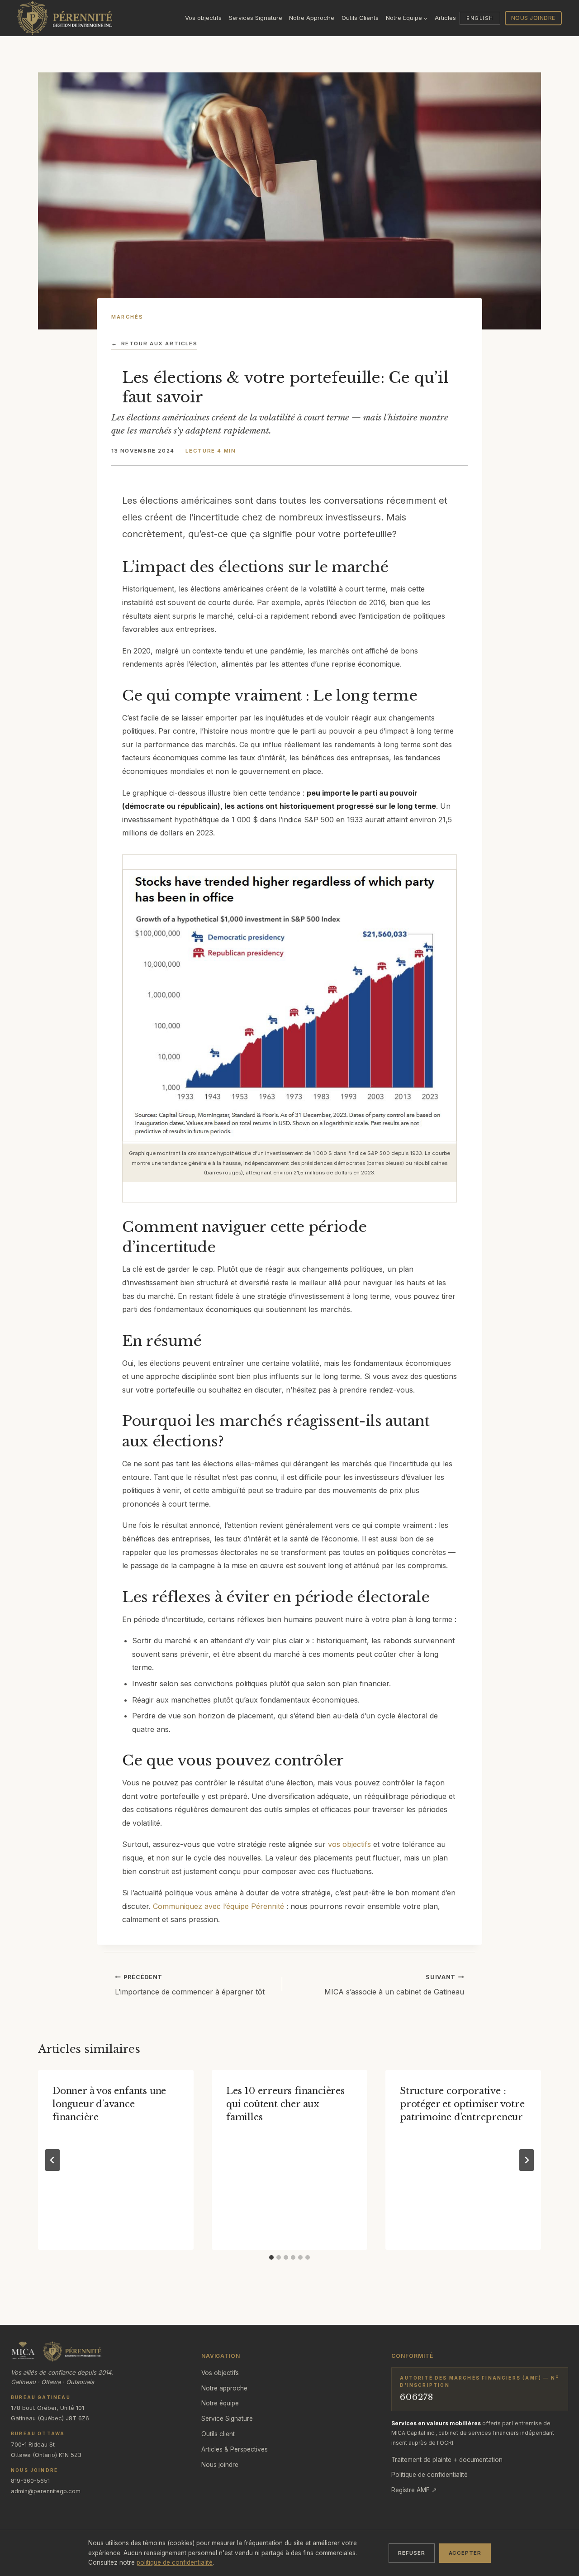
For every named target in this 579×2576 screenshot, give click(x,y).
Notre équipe (220, 2403)
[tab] (271, 2257)
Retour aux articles (154, 343)
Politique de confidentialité (430, 2475)
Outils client (218, 2434)
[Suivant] (527, 2160)
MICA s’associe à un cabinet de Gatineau (394, 1985)
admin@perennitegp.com (46, 2491)
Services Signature (256, 18)
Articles (445, 18)
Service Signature (227, 2419)
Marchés (128, 317)
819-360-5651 (30, 2481)
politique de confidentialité (175, 2562)
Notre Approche (312, 18)
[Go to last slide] (52, 2160)
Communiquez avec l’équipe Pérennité (218, 1906)
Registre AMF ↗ (414, 2490)
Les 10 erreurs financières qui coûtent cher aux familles (285, 2104)
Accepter (465, 2553)
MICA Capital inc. (413, 2433)
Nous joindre (533, 18)
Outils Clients (360, 18)
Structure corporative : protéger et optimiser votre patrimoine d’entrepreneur (462, 2104)
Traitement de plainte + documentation (447, 2460)
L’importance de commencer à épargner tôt (190, 1985)
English (480, 18)
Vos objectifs (203, 18)
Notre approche (224, 2388)
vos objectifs (349, 1844)
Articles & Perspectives (235, 2449)
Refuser (411, 2553)
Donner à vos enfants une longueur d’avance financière (109, 2104)
